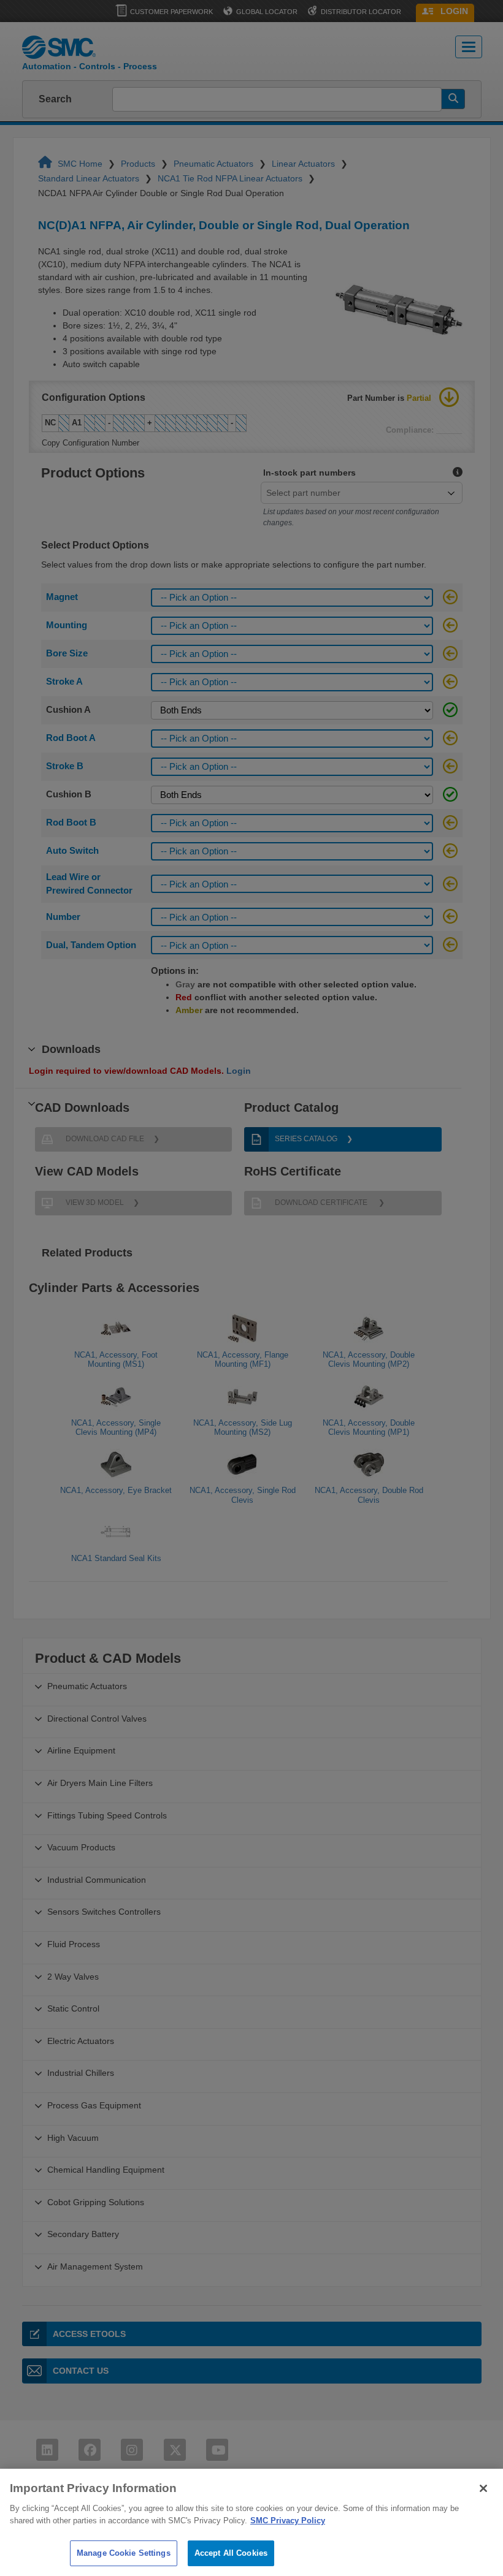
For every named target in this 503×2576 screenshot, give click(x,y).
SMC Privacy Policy (288, 2521)
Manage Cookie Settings (124, 2553)
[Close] (483, 2488)
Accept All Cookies (231, 2553)
